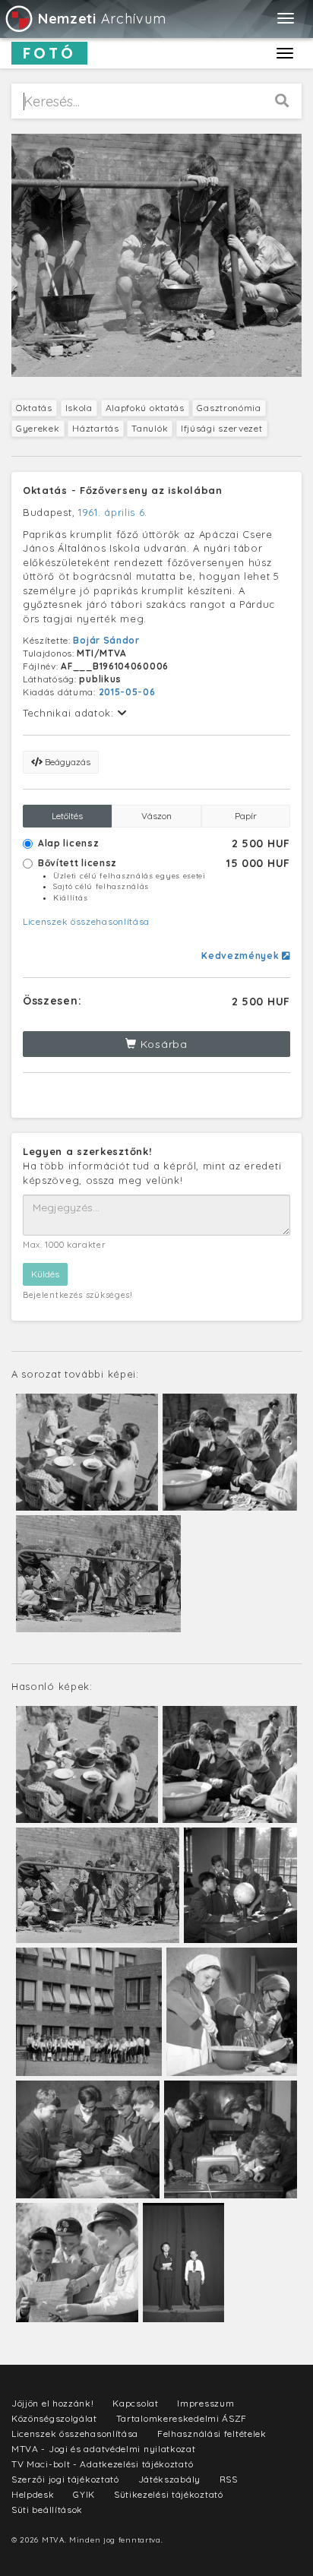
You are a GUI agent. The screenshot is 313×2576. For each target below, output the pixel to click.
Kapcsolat (135, 2403)
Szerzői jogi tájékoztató (65, 2479)
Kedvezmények (242, 956)
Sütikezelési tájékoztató (169, 2494)
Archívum (102, 19)
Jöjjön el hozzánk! (53, 2403)
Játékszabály (169, 2479)
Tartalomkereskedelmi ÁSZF (182, 2418)
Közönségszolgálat (54, 2418)
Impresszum (206, 2403)
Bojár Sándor (106, 640)
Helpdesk (33, 2494)
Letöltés (67, 816)
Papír (246, 816)
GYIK (84, 2494)
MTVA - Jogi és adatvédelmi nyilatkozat (104, 2449)
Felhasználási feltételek (212, 2434)
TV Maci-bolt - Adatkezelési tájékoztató (102, 2464)
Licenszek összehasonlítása (86, 921)
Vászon (156, 816)
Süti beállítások (47, 2510)
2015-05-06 (127, 692)
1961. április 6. (113, 512)
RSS (229, 2479)
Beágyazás (66, 762)
